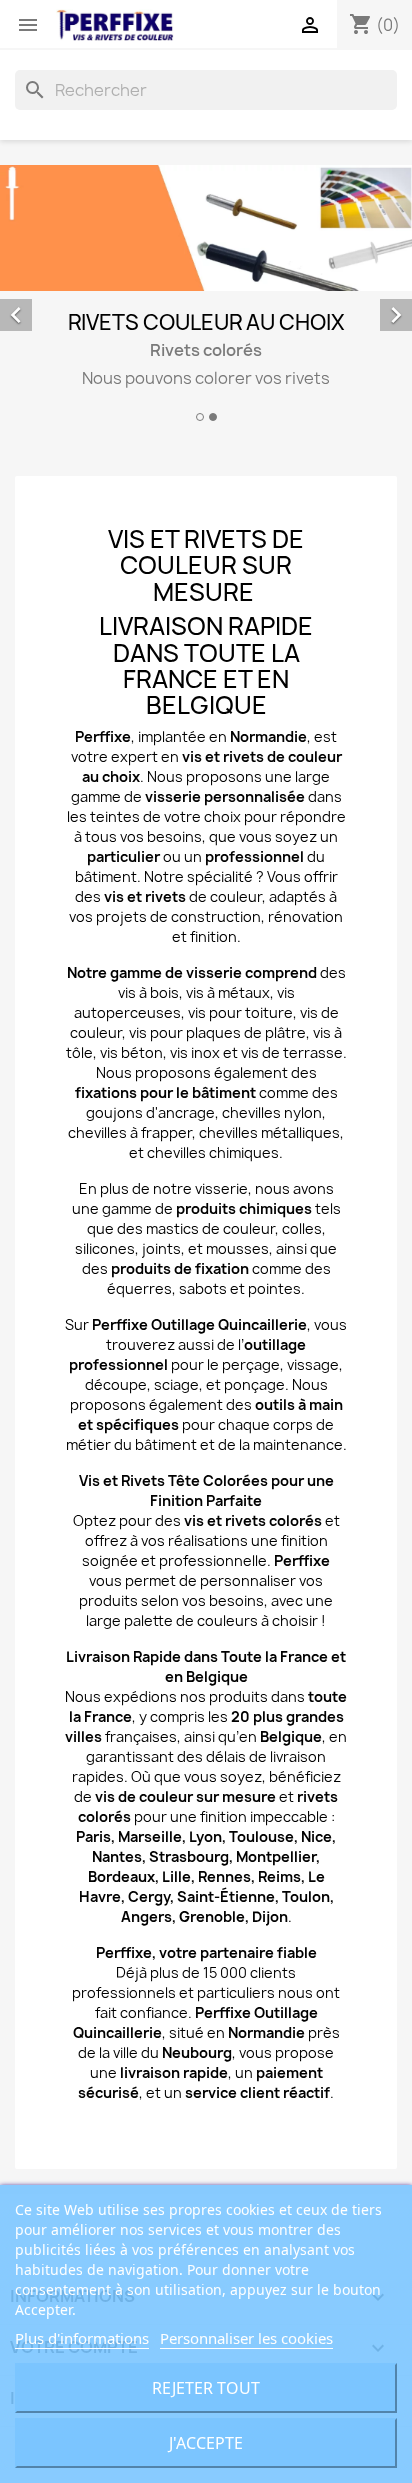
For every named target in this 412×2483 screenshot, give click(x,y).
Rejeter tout (206, 2388)
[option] (206, 296)
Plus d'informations (82, 2338)
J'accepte (206, 2443)
